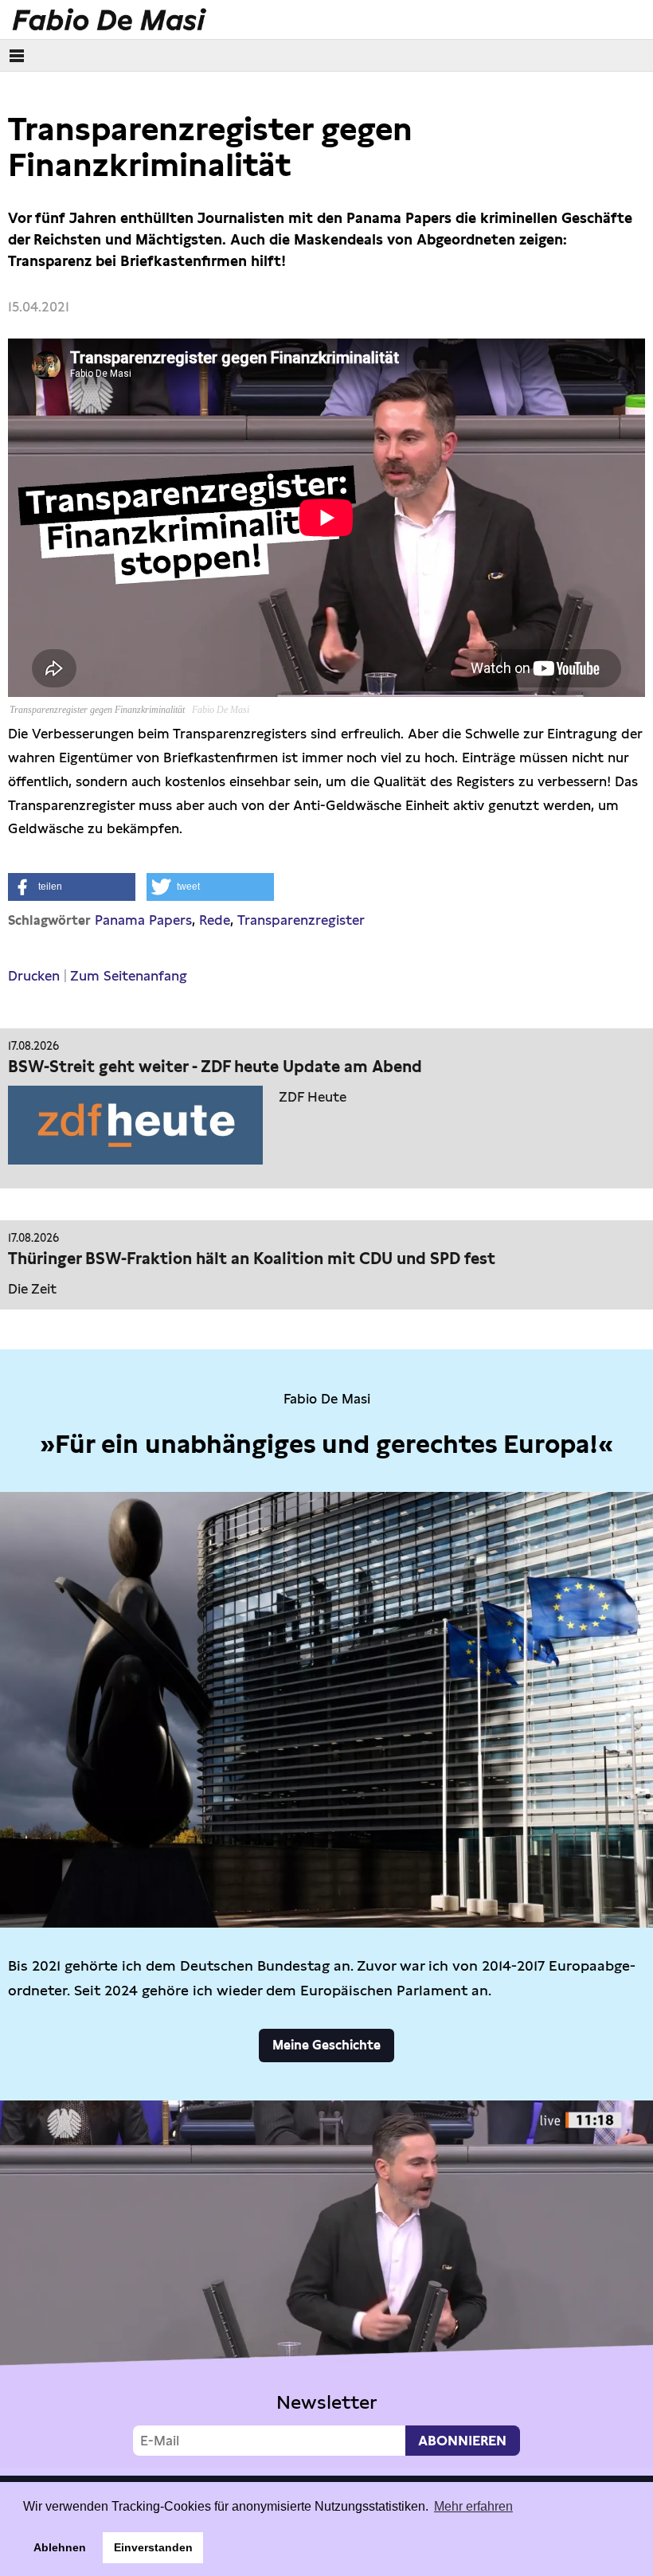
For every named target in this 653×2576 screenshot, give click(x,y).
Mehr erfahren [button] (473, 2506)
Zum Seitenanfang (129, 976)
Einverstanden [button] (153, 2547)
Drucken (34, 976)
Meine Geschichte (326, 2045)
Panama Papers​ (143, 920)
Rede (215, 920)
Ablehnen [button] (60, 2547)
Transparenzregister (301, 920)
